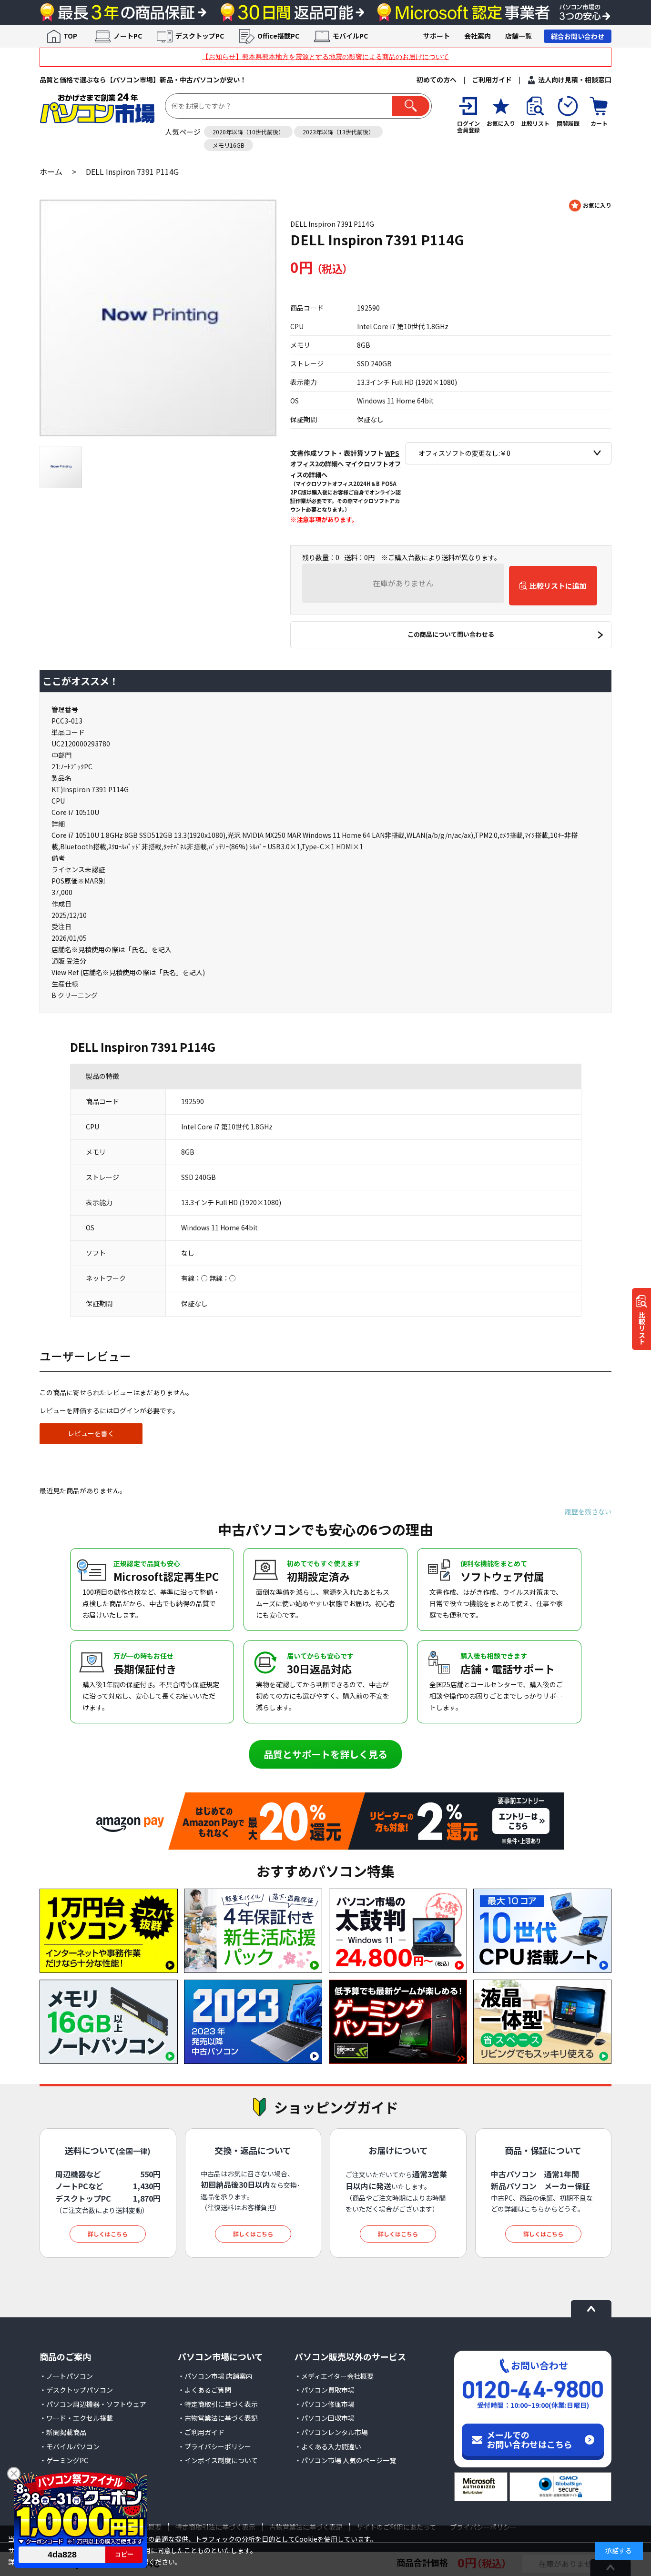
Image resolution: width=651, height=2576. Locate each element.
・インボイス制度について (218, 2460)
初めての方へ (437, 80)
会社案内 (478, 36)
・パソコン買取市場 (325, 2390)
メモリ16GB (229, 145)
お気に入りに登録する (590, 206)
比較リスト (642, 1328)
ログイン (126, 1410)
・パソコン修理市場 (325, 2404)
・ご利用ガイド (201, 2432)
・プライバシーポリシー (214, 2446)
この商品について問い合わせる (451, 634)
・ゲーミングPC (64, 2460)
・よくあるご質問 (204, 2390)
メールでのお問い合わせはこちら (529, 2439)
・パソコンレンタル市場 (331, 2432)
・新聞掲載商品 (63, 2432)
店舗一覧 (519, 36)
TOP (70, 36)
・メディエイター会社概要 (334, 2376)
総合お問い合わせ (578, 36)
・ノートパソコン (66, 2376)
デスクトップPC (200, 36)
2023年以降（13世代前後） (338, 132)
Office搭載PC (278, 36)
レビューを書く (91, 1433)
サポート (437, 36)
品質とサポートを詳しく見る (325, 1754)
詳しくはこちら (108, 2234)
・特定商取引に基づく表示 (218, 2404)
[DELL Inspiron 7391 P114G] (158, 318)
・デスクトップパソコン (76, 2390)
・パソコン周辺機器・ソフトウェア (93, 2404)
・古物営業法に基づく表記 (218, 2418)
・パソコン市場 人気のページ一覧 (345, 2460)
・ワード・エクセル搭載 (76, 2418)
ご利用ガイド (492, 80)
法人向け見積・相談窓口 (575, 80)
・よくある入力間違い (328, 2446)
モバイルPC (350, 36)
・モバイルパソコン (70, 2446)
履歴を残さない (588, 1511)
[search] (411, 106)
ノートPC (128, 36)
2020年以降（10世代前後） (248, 132)
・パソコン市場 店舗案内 (215, 2376)
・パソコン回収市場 (325, 2418)
